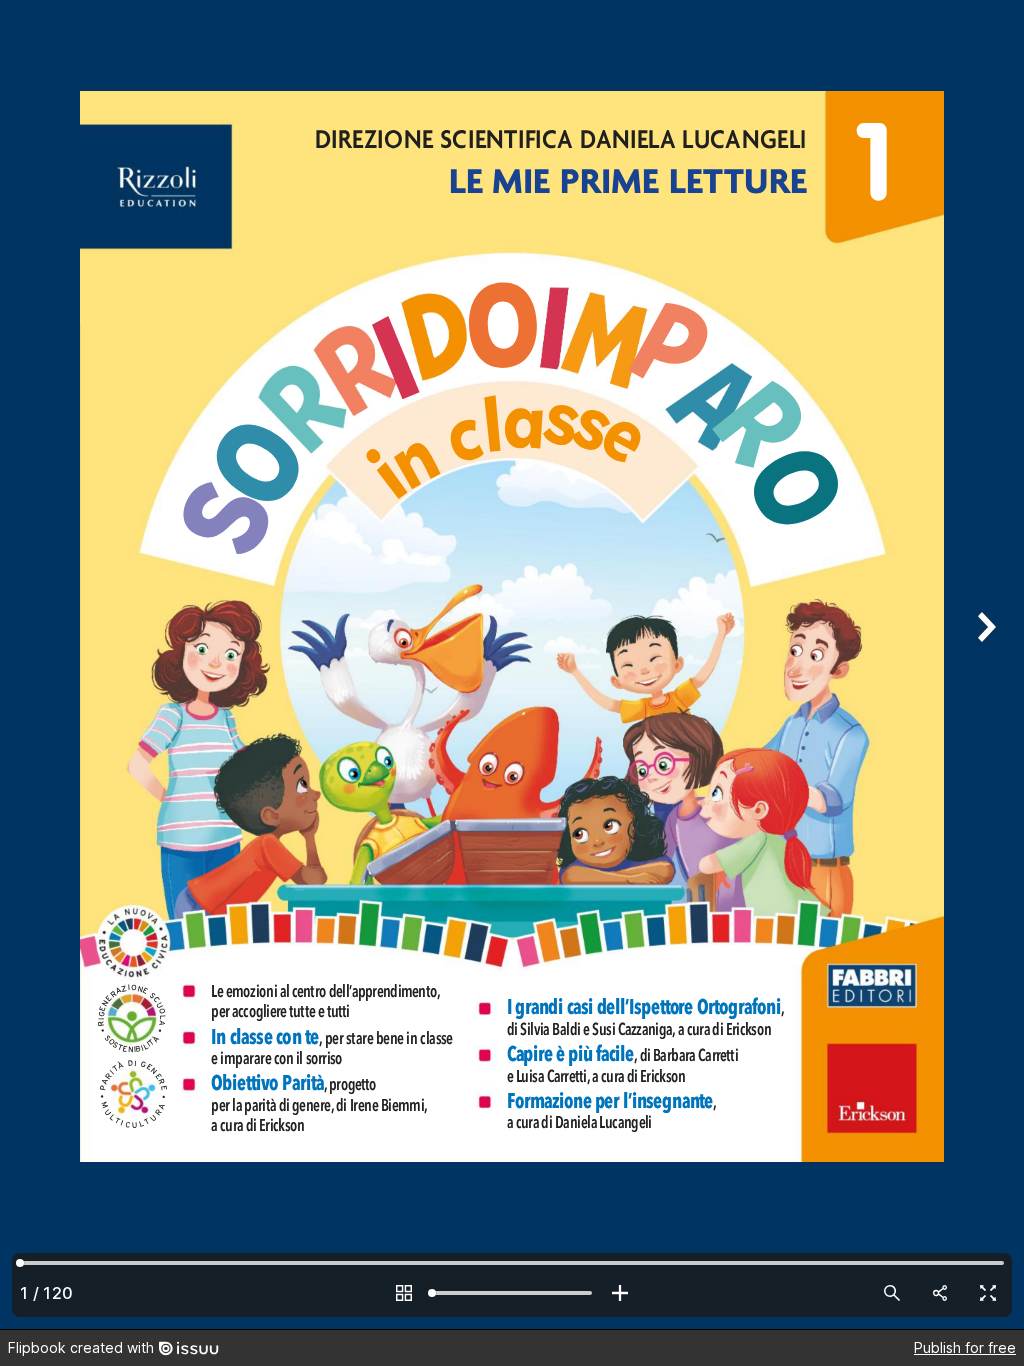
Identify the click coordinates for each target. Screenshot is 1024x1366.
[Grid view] (404, 1293)
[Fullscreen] (988, 1293)
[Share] (940, 1293)
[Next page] (984, 664)
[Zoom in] (620, 1293)
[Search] (892, 1293)
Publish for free (965, 1347)
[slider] (512, 1293)
